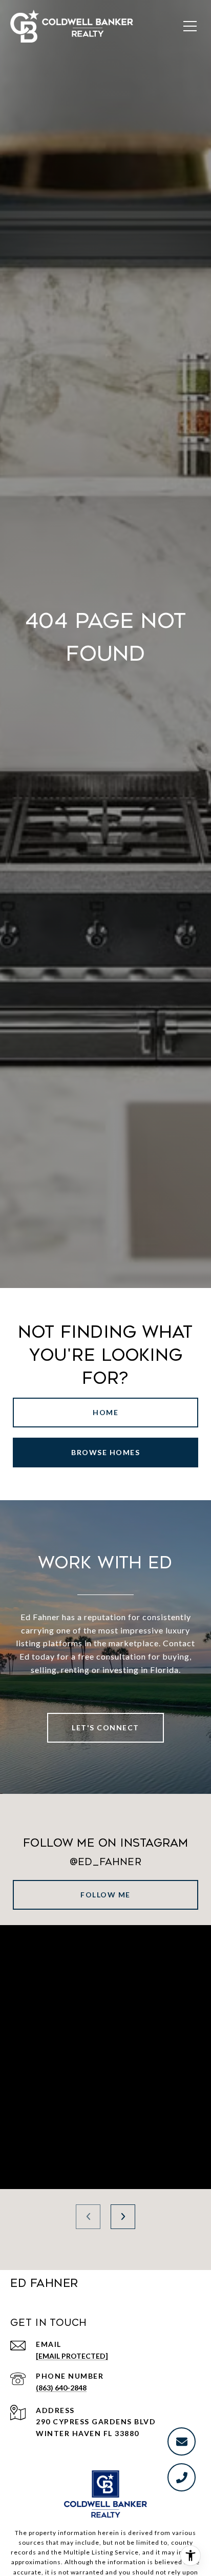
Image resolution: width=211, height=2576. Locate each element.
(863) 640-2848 (61, 2388)
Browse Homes (105, 1452)
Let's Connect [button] (105, 1727)
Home (105, 1412)
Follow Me (105, 1895)
